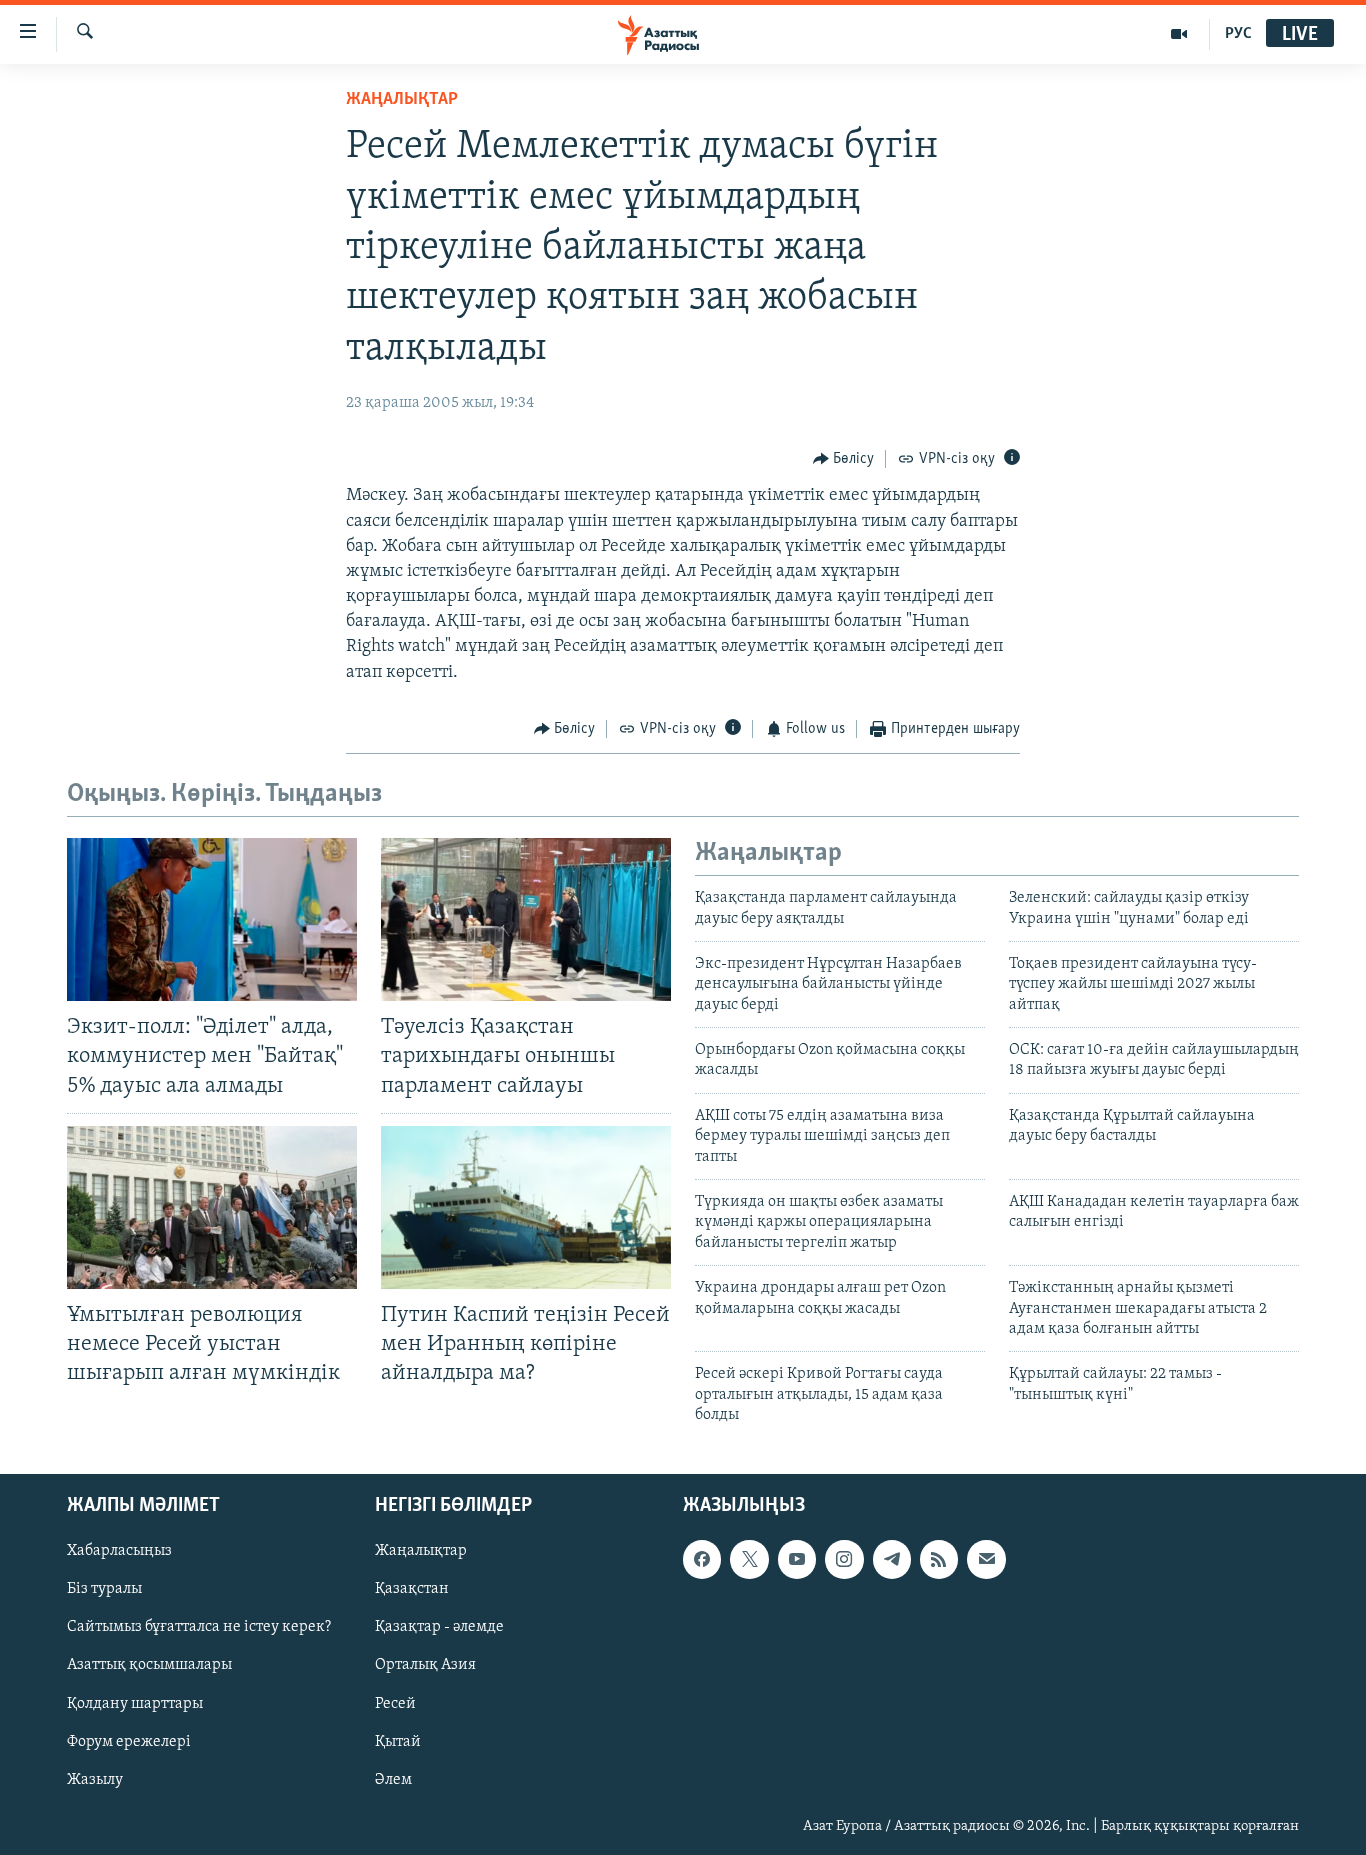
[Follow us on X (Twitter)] (749, 1559)
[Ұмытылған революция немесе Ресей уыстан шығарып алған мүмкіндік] (212, 1207)
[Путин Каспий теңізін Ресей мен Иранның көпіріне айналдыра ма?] (526, 1207)
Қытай (398, 1741)
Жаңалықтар (421, 1551)
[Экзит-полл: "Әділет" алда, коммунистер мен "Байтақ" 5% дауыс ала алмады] (212, 919)
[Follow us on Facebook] (702, 1559)
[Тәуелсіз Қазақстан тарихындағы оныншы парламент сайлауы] (526, 919)
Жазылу (95, 1779)
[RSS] (939, 1559)
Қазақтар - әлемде (439, 1627)
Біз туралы (104, 1589)
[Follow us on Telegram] (892, 1559)
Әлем (393, 1779)
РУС (1238, 34)
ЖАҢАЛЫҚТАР (402, 100)
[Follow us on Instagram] (844, 1559)
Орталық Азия (425, 1665)
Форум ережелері (129, 1741)
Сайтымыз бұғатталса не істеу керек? (199, 1627)
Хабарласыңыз (119, 1551)
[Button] (844, 459)
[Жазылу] (986, 1559)
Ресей (395, 1703)
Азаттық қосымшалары (149, 1665)
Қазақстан (412, 1589)
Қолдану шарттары (135, 1703)
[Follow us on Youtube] (797, 1559)
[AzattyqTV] (1179, 34)
